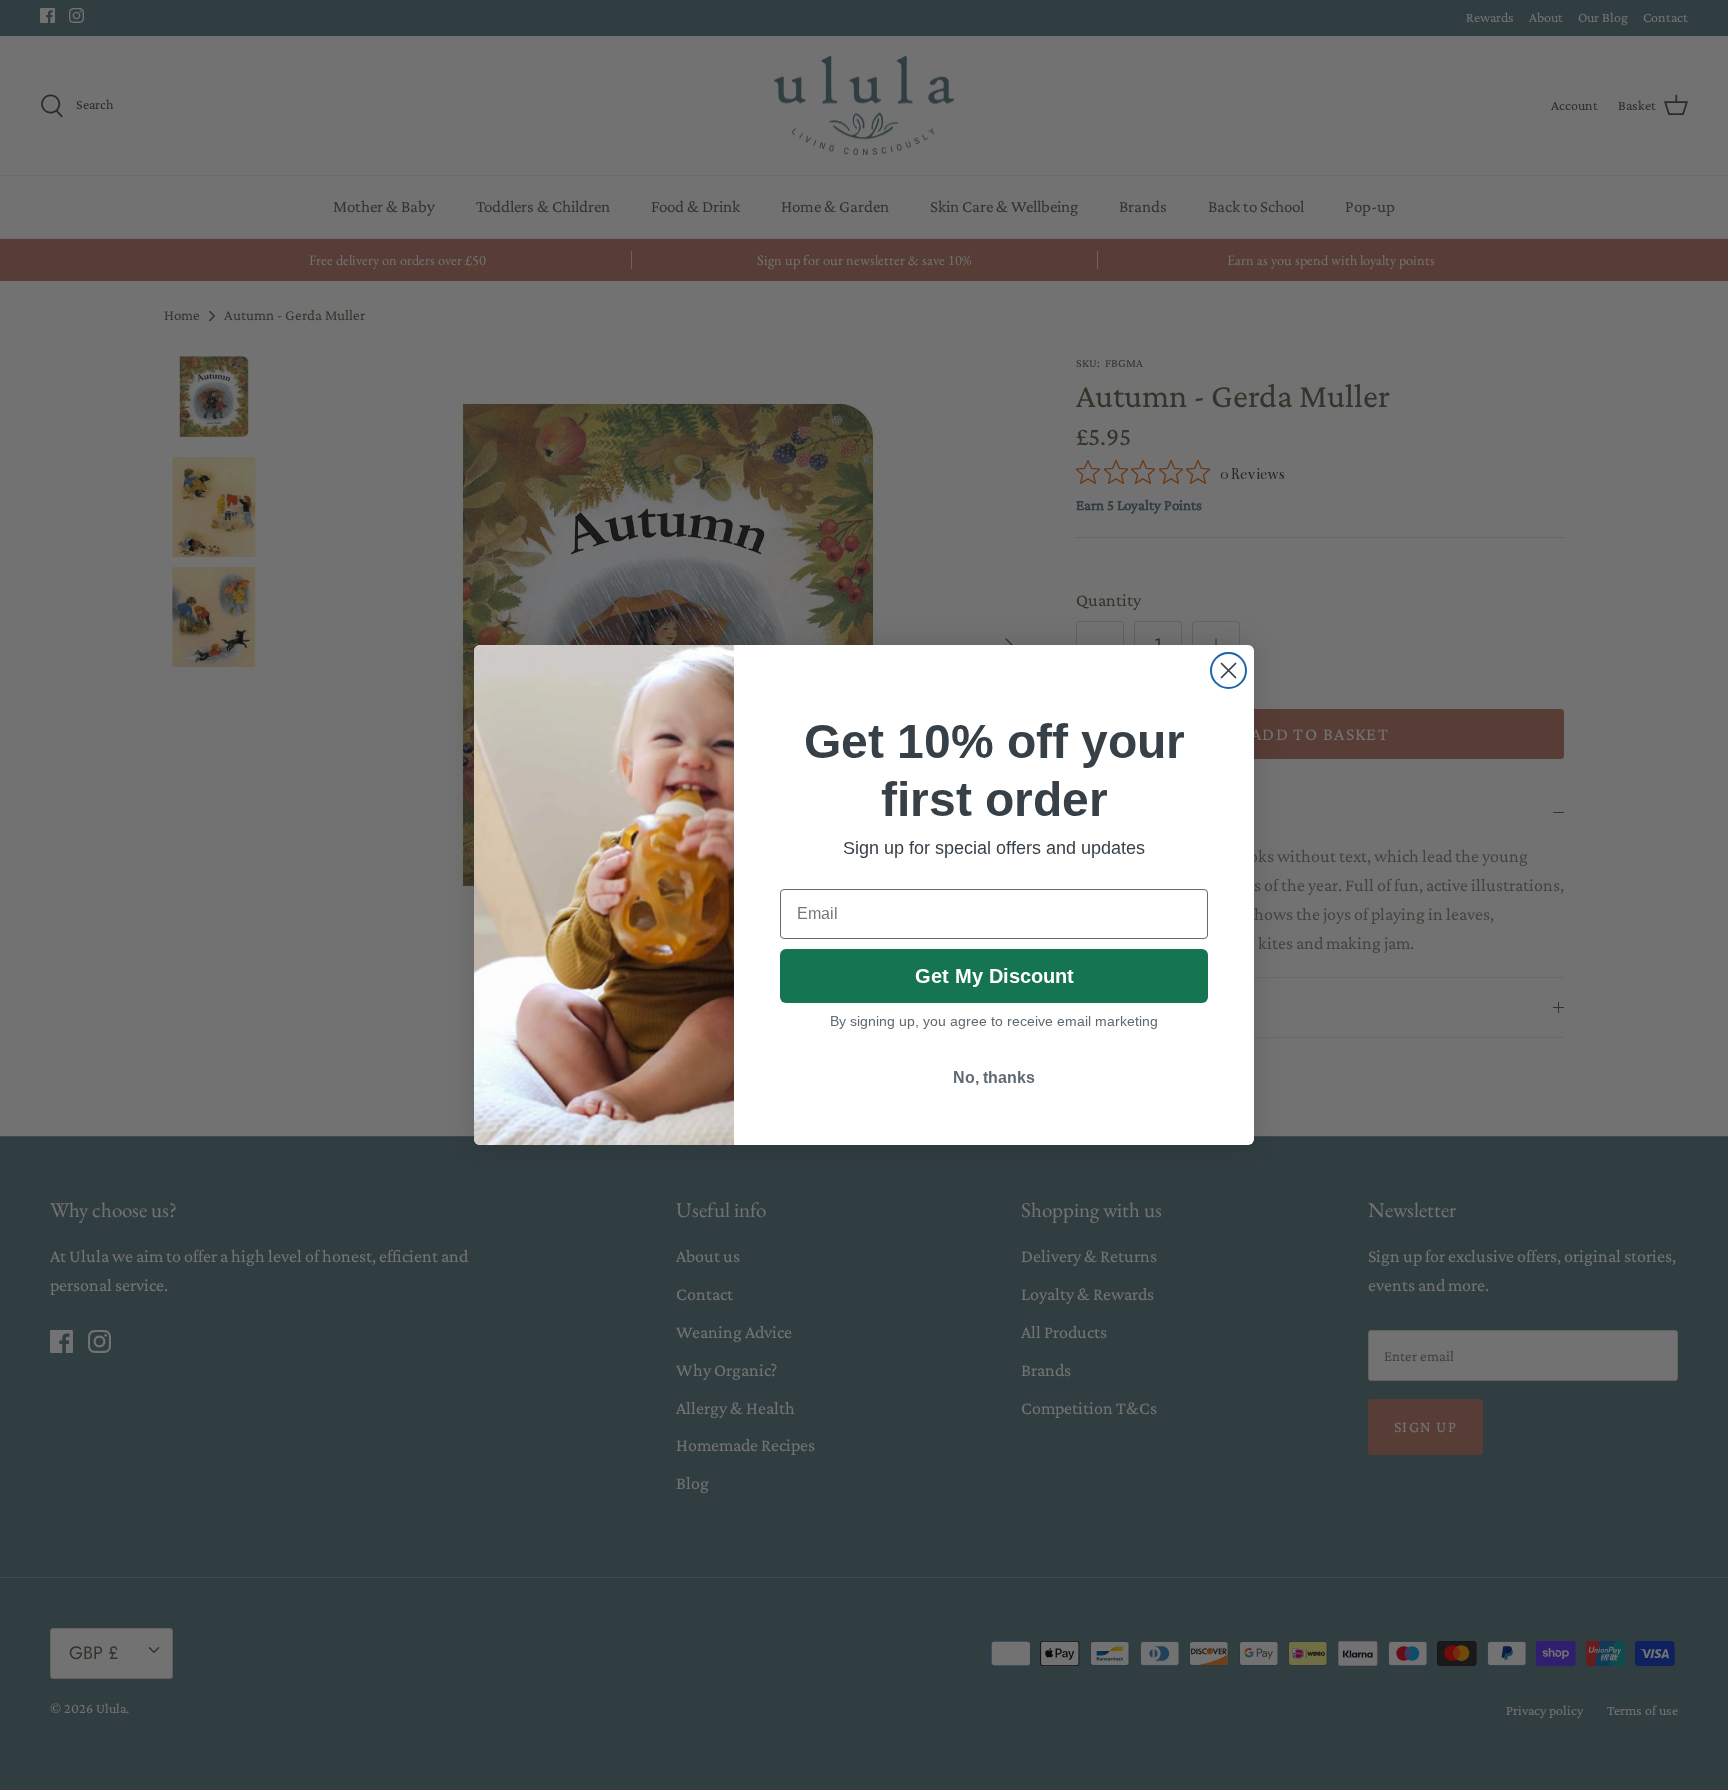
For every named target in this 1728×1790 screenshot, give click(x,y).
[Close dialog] (1228, 670)
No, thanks (994, 1077)
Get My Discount (994, 976)
